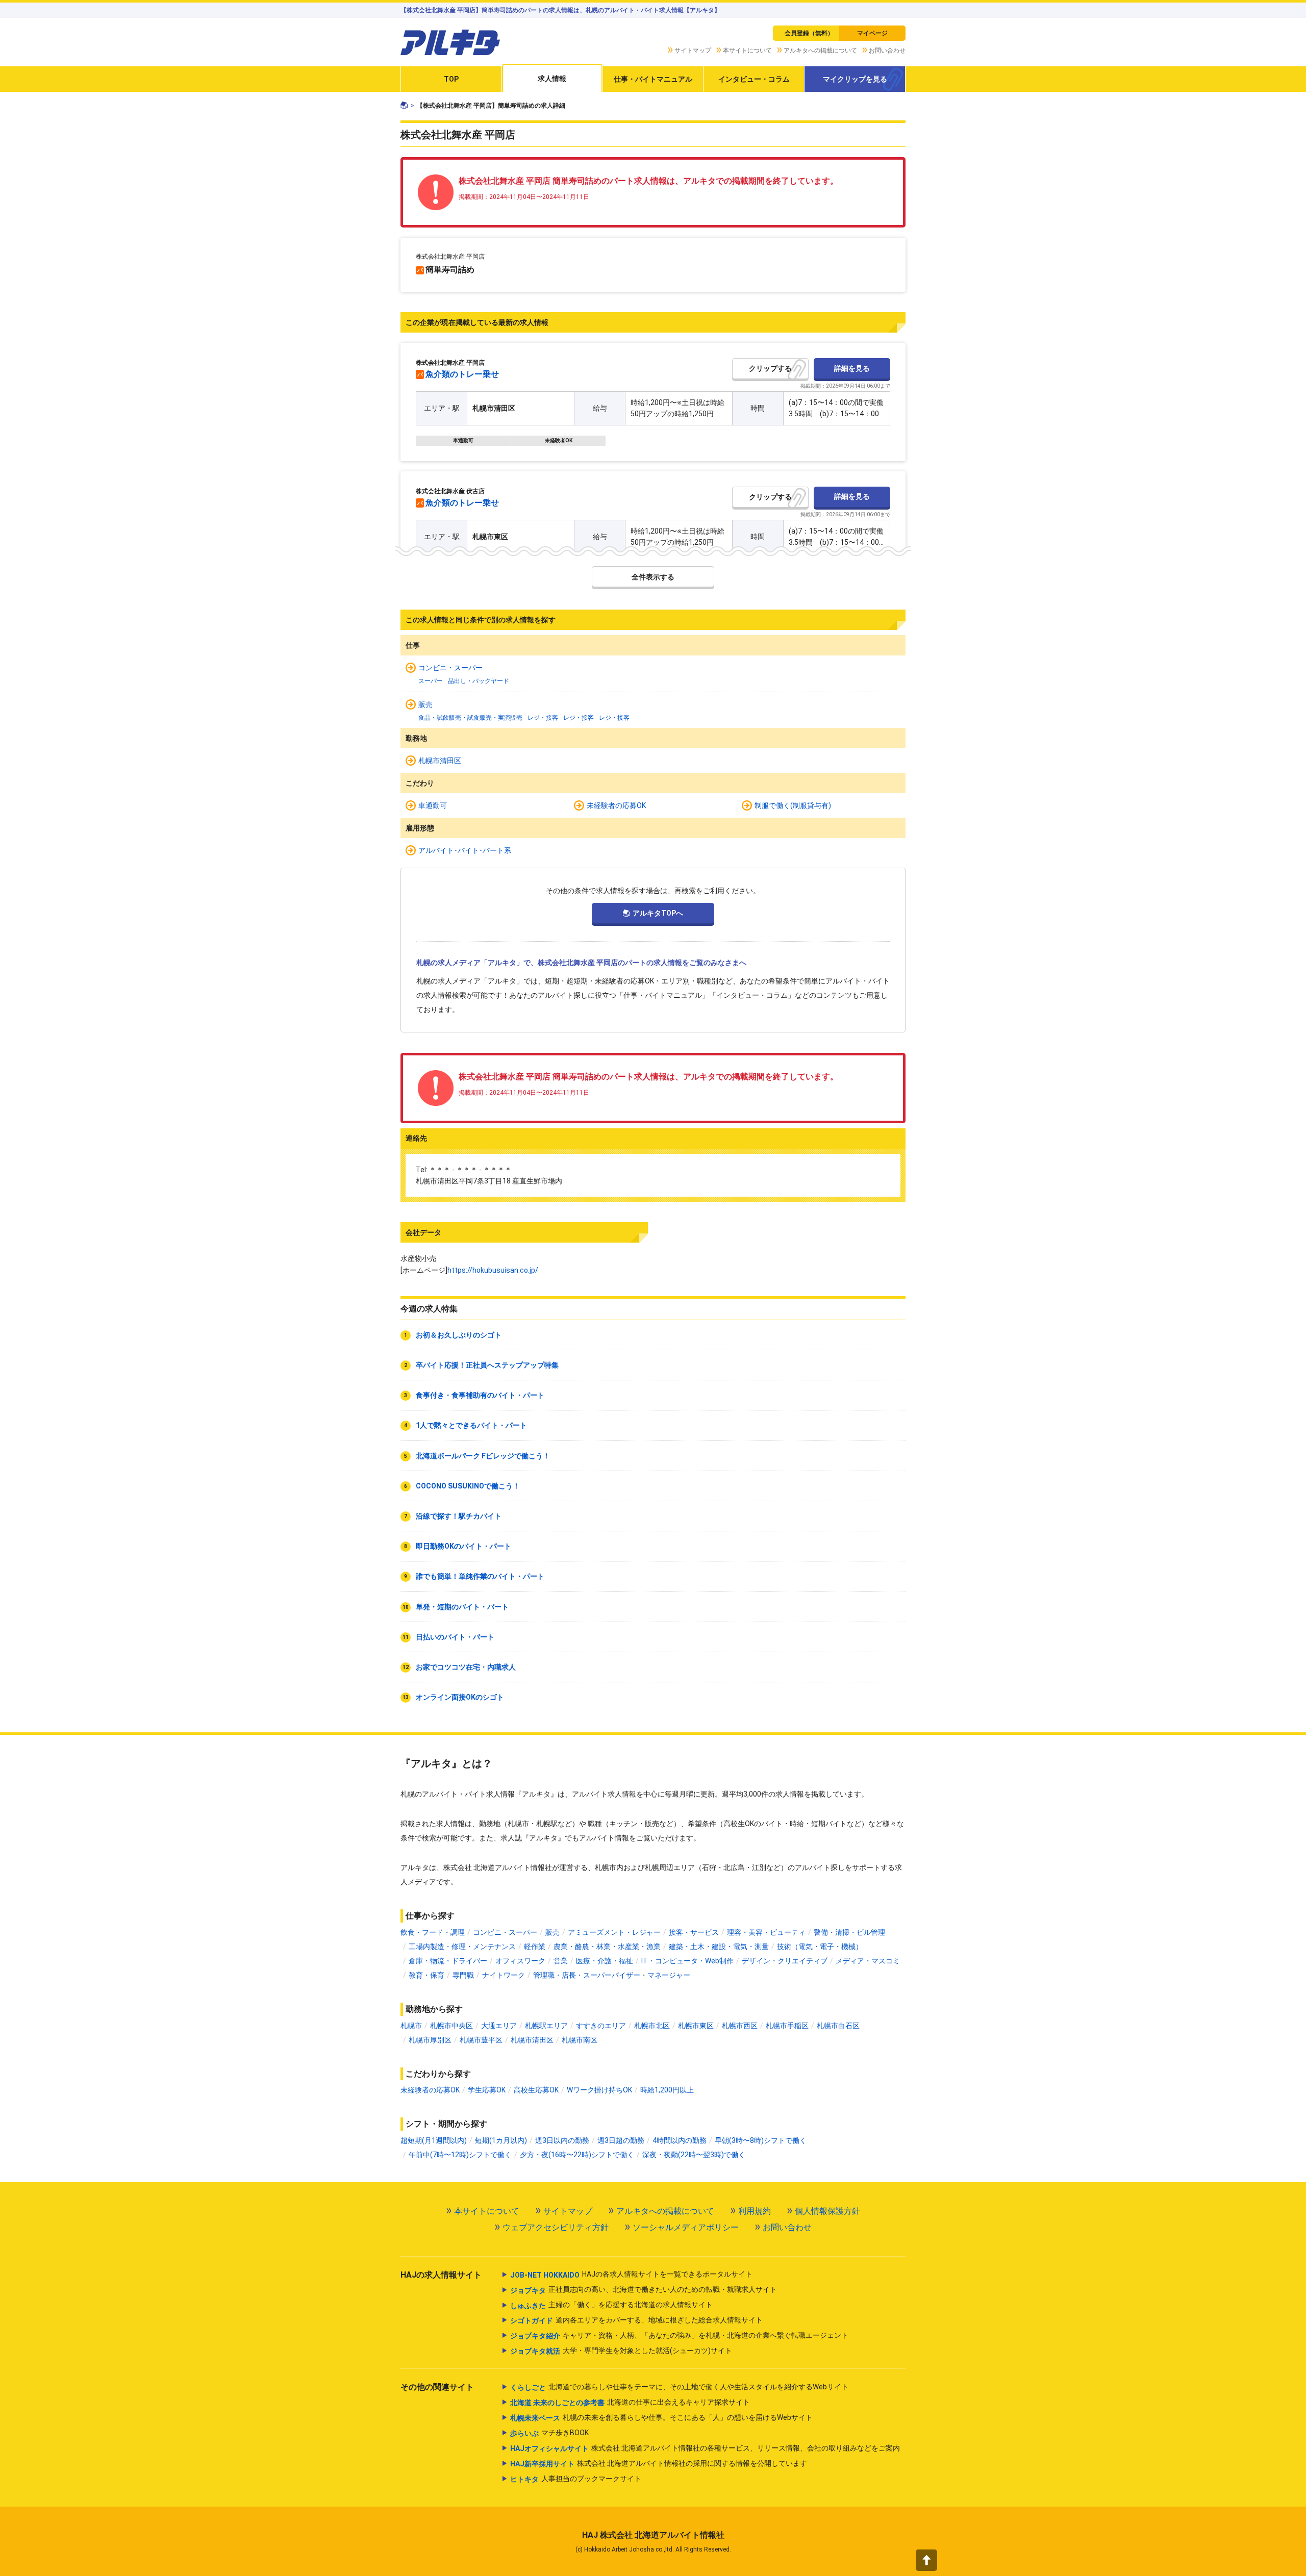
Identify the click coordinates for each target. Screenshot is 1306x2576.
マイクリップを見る (855, 79)
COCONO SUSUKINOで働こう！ (468, 1486)
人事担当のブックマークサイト (576, 2479)
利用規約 (755, 2211)
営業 (561, 1961)
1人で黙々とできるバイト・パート (471, 1425)
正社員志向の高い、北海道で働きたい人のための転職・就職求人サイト (644, 2290)
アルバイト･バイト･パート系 (465, 850)
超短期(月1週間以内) (434, 2140)
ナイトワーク (504, 1975)
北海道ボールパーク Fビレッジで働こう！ (483, 1456)
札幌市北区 (652, 2026)
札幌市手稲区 (787, 2026)
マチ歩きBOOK (549, 2433)
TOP (451, 79)
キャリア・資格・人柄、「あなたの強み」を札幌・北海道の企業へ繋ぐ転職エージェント (679, 2335)
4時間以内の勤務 (680, 2140)
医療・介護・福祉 (605, 1961)
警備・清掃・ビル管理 (849, 1932)
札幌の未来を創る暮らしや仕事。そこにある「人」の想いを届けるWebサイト (661, 2418)
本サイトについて (747, 50)
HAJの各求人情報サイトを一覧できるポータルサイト (631, 2274)
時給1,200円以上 (667, 2090)
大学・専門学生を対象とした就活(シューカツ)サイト (621, 2351)
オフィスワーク (520, 1961)
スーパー (431, 681)
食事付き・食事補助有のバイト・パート (480, 1395)
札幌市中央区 (451, 2026)
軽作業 (535, 1947)
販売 (425, 704)
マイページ (872, 33)
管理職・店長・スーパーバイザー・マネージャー (612, 1975)
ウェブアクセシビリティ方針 (556, 2227)
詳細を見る (852, 368)
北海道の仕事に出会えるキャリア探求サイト (630, 2402)
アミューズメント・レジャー (614, 1932)
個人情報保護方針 (827, 2211)
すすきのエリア (601, 2026)
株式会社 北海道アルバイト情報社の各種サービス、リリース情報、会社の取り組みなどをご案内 (705, 2448)
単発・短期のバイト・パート (462, 1607)
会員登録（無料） (809, 33)
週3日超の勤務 (621, 2140)
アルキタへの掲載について (820, 50)
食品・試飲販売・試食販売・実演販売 (470, 718)
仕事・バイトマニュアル (653, 79)
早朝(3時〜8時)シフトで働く (761, 2140)
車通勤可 (463, 441)
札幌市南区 (580, 2040)
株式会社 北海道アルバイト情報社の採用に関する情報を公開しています (659, 2464)
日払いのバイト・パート (455, 1637)
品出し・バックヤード (479, 681)
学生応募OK (487, 2090)
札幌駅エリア (546, 2026)
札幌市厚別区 (430, 2040)
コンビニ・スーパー (450, 668)
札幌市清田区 (440, 761)
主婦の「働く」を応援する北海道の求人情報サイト (611, 2305)
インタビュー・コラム (754, 79)
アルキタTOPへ (658, 913)
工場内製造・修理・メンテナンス (462, 1947)
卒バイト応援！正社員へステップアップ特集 (487, 1365)
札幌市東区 (696, 2026)
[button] (926, 2560)
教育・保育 (426, 1975)
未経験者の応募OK (616, 805)
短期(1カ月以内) (501, 2140)
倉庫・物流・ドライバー (448, 1961)
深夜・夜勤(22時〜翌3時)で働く (694, 2155)
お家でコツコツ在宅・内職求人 (466, 1667)
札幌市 (411, 2026)
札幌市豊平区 (481, 2040)
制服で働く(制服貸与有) (793, 805)
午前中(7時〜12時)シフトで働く (460, 2155)
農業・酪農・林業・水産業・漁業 (607, 1947)
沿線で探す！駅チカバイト (459, 1516)
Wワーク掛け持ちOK (599, 2090)
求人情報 (552, 79)
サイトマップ (693, 50)
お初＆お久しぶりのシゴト (459, 1335)
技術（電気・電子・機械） (820, 1947)
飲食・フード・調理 (433, 1932)
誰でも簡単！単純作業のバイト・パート (480, 1576)
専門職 (463, 1975)
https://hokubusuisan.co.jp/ (493, 1270)
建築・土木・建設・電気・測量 (719, 1947)
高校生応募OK (536, 2090)
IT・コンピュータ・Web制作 (687, 1961)
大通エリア (499, 2026)
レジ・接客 (543, 718)
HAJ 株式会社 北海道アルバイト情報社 (653, 2535)
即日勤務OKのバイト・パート (463, 1546)
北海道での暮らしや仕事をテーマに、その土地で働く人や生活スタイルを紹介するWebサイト (679, 2387)
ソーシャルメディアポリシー (686, 2227)
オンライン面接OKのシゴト (460, 1697)
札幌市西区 (740, 2026)
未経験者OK (559, 441)
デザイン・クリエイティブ (785, 1961)
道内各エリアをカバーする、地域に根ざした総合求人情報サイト (636, 2320)
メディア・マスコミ (868, 1961)
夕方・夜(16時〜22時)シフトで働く (577, 2155)
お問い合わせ (887, 50)
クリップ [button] (763, 368)
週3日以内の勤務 (562, 2140)
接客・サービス (694, 1932)
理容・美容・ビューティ (766, 1932)
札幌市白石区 (838, 2026)
